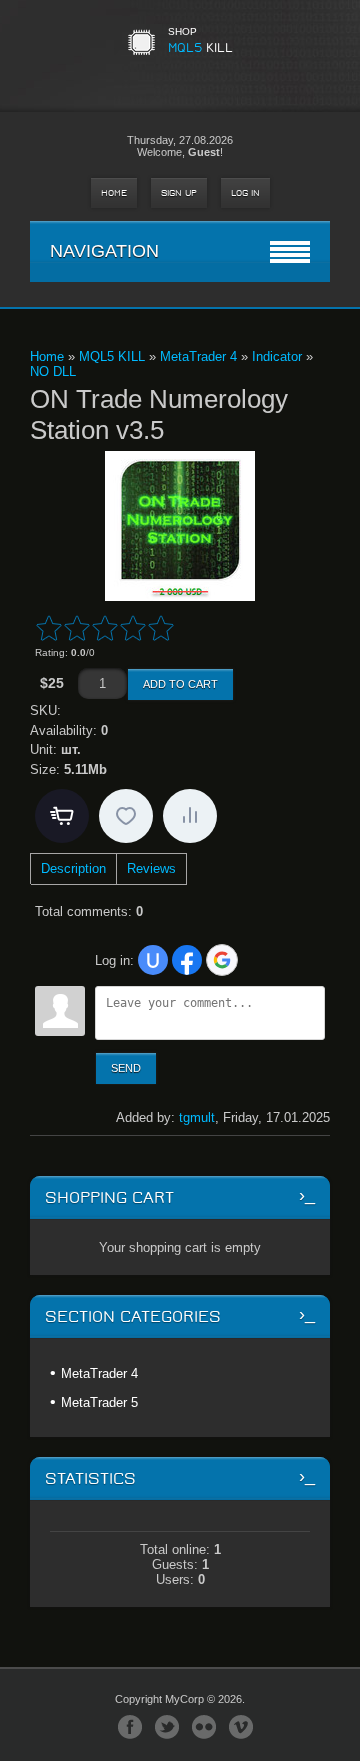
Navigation (104, 251)
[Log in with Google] (222, 960)
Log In (245, 193)
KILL (200, 47)
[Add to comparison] (190, 816)
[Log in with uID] (153, 960)
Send (126, 1068)
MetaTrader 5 (99, 1402)
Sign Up (179, 193)
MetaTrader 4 (99, 1373)
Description (73, 868)
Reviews (151, 868)
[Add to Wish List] (126, 816)
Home (114, 193)
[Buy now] (62, 816)
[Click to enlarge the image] (180, 526)
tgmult (197, 1117)
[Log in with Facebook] (187, 960)
